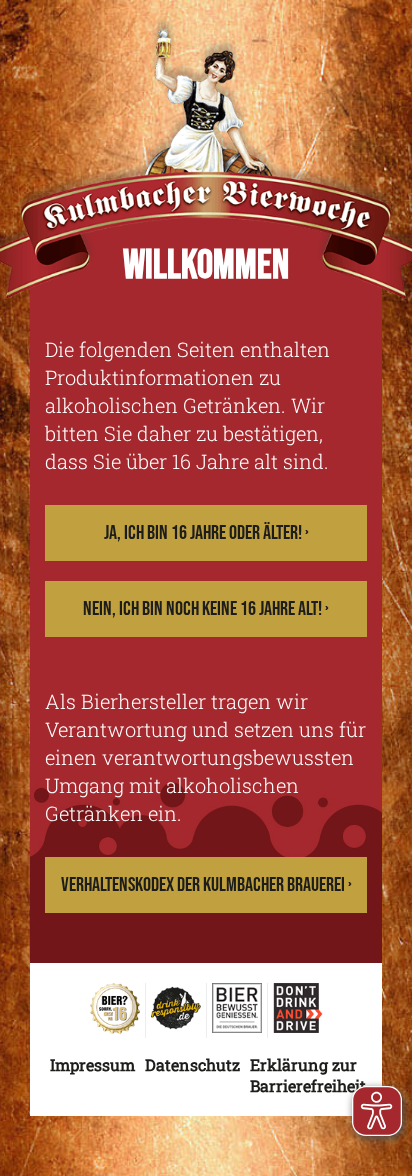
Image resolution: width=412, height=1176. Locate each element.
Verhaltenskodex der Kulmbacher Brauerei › (206, 885)
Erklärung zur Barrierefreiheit (308, 1075)
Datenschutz (192, 1064)
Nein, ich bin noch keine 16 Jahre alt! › (206, 609)
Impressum (92, 1064)
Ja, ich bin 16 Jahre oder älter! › (206, 533)
